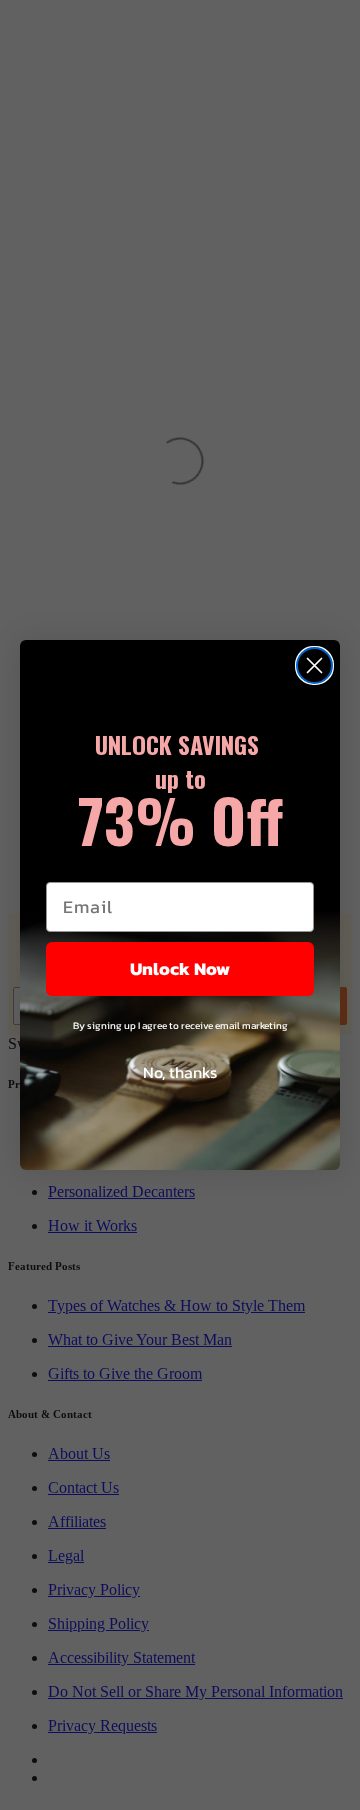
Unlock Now (180, 968)
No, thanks (180, 1072)
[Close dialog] (314, 665)
